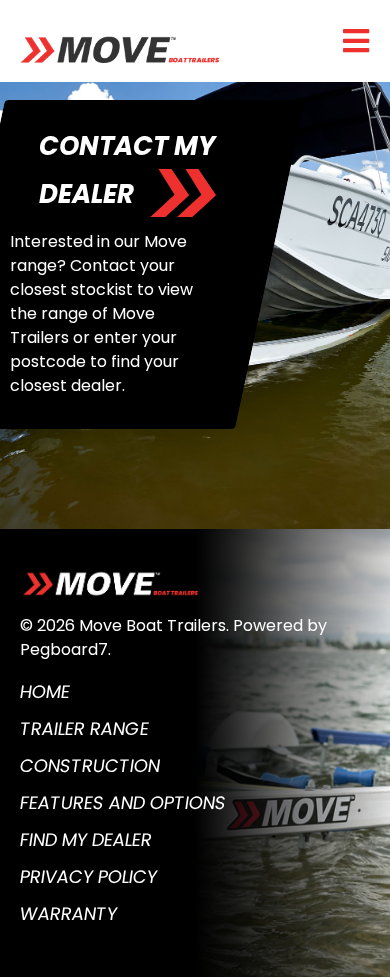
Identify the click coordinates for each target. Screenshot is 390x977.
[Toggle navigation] (356, 41)
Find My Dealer (86, 839)
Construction (90, 765)
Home (45, 691)
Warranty (68, 913)
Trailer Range (84, 728)
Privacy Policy (88, 876)
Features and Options (123, 802)
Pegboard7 (64, 649)
